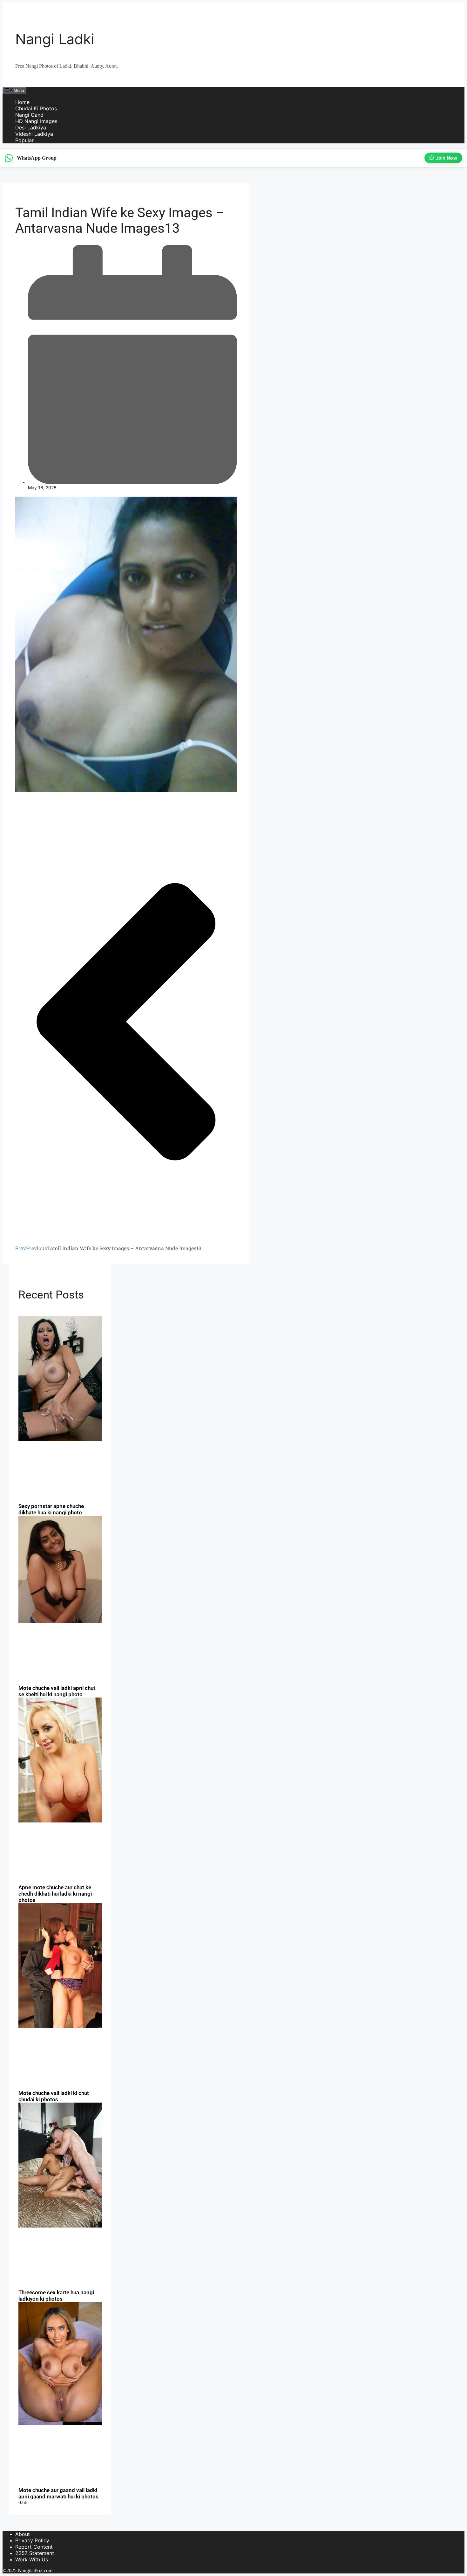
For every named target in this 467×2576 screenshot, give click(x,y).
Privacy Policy (32, 2540)
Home (22, 102)
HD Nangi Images (36, 121)
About (23, 2534)
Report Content (34, 2547)
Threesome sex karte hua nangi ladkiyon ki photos (56, 2296)
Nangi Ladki (55, 39)
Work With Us (32, 2559)
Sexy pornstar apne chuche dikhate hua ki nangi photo (51, 1509)
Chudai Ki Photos (36, 108)
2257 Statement (35, 2553)
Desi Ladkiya (31, 127)
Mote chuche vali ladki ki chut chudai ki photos (54, 2096)
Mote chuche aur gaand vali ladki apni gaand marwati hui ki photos (58, 2493)
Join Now (445, 158)
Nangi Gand (29, 115)
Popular (24, 140)
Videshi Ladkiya (34, 134)
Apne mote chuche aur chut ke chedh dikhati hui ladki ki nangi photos (55, 1894)
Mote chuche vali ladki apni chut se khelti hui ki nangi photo (57, 1691)
